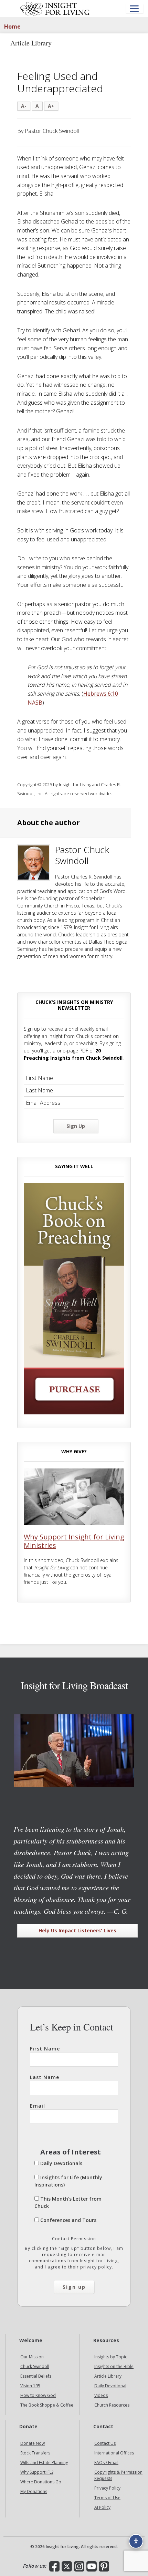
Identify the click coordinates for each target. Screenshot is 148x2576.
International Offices (114, 2453)
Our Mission (32, 2357)
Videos (101, 2395)
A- (24, 106)
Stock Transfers (35, 2453)
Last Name (45, 2077)
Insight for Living (55, 9)
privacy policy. (97, 2267)
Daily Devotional (110, 2386)
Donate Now (33, 2443)
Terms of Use (107, 2498)
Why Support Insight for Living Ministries (74, 1541)
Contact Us (105, 2443)
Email (38, 2106)
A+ (51, 106)
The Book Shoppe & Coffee (47, 2405)
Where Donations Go (41, 2482)
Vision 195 (30, 2386)
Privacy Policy (107, 2488)
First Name (45, 2049)
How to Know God (38, 2395)
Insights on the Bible (114, 2366)
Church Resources (112, 2405)
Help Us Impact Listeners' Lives (77, 1930)
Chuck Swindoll (35, 2366)
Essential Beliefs (36, 2376)
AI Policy (102, 2507)
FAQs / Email (106, 2463)
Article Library (108, 2376)
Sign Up (76, 1126)
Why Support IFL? (37, 2472)
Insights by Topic (111, 2357)
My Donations (34, 2491)
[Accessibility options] (136, 2541)
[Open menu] (134, 9)
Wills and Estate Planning (44, 2463)
